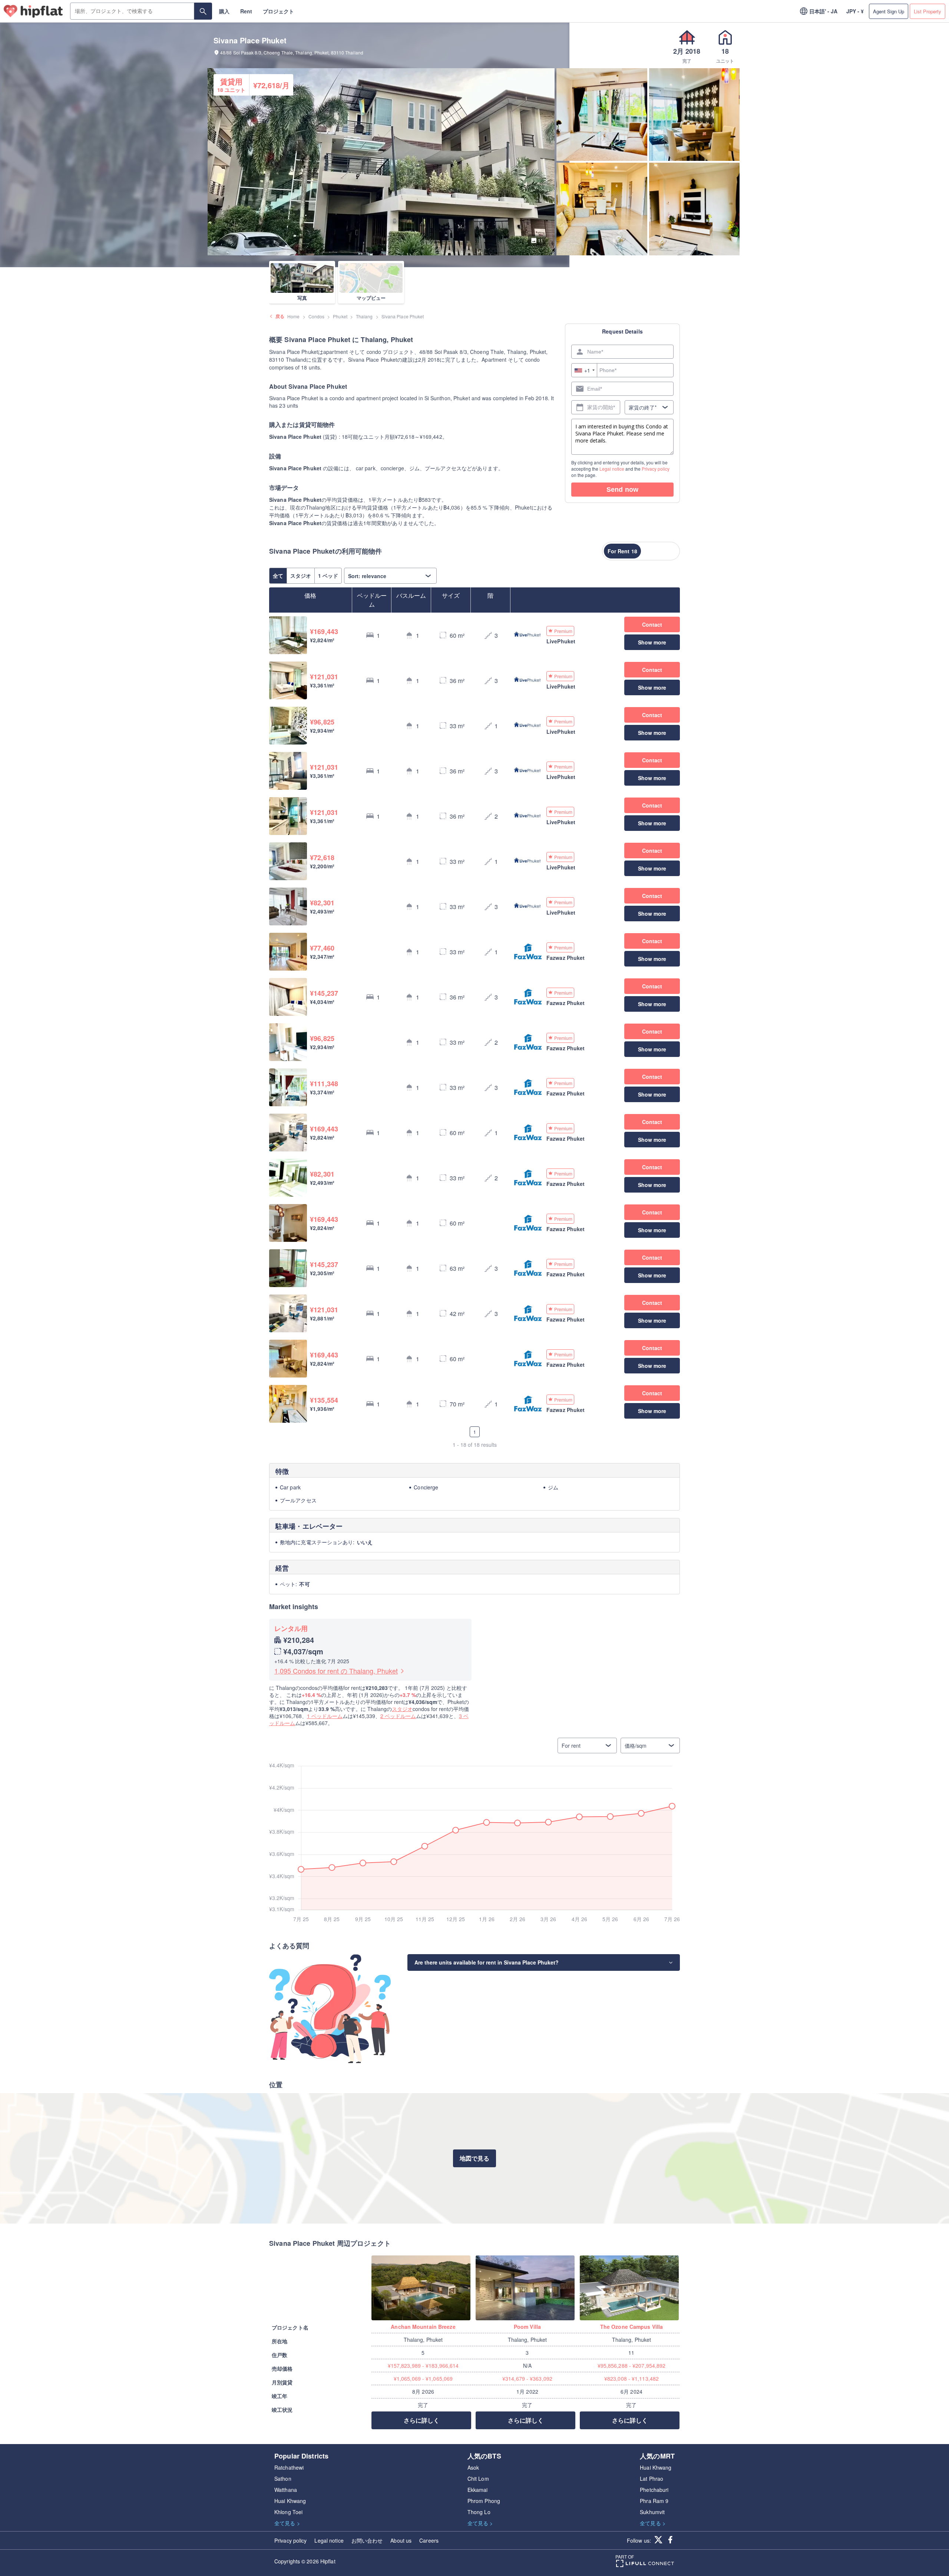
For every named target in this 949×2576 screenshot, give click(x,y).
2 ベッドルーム (398, 1716)
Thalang (364, 316)
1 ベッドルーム (325, 1716)
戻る (280, 316)
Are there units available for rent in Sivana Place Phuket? (487, 1962)
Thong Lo (479, 2512)
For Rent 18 (622, 551)
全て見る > (287, 2523)
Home (293, 316)
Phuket (340, 316)
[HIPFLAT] (33, 11)
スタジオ (301, 576)
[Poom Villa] (527, 2288)
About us (401, 2540)
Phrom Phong (484, 2501)
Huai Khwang (290, 2501)
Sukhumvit (652, 2512)
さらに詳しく (421, 2420)
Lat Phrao (652, 2479)
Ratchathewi (289, 2467)
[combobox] (584, 370)
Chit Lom (478, 2479)
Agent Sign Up (889, 11)
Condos (317, 316)
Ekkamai (478, 2490)
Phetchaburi (654, 2490)
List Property (927, 11)
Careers (429, 2540)
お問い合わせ (367, 2540)
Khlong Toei (288, 2512)
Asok (473, 2467)
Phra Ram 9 (654, 2501)
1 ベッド (328, 576)
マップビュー (371, 298)
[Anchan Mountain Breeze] (423, 2288)
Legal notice (612, 469)
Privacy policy (656, 469)
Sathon (283, 2479)
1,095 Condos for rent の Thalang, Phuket (336, 1671)
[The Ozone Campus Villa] (631, 2288)
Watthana (286, 2490)
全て (278, 576)
